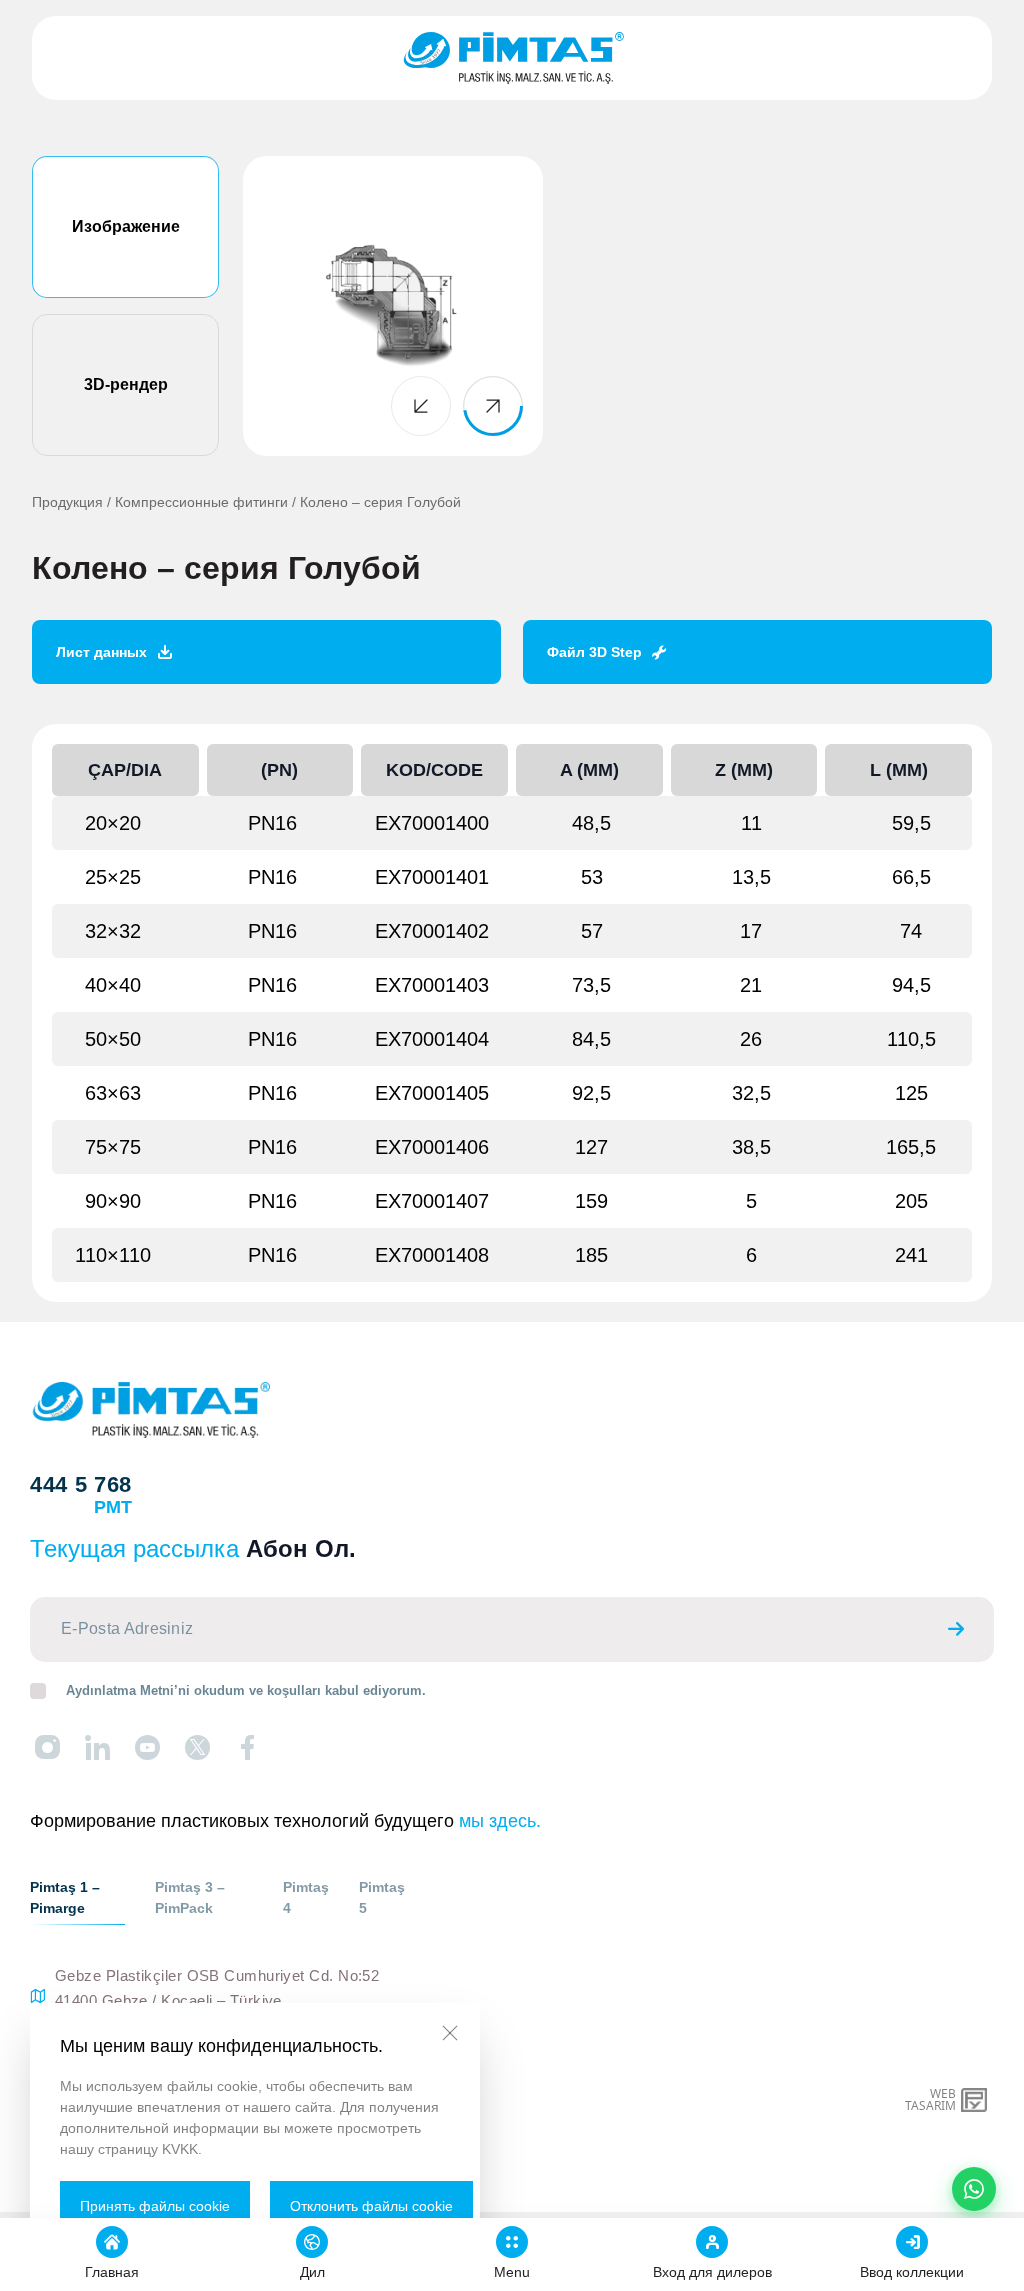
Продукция (67, 502)
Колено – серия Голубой (380, 502)
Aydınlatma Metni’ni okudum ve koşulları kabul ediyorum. (246, 1690)
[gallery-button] (421, 406)
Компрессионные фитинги (201, 502)
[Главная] (512, 58)
